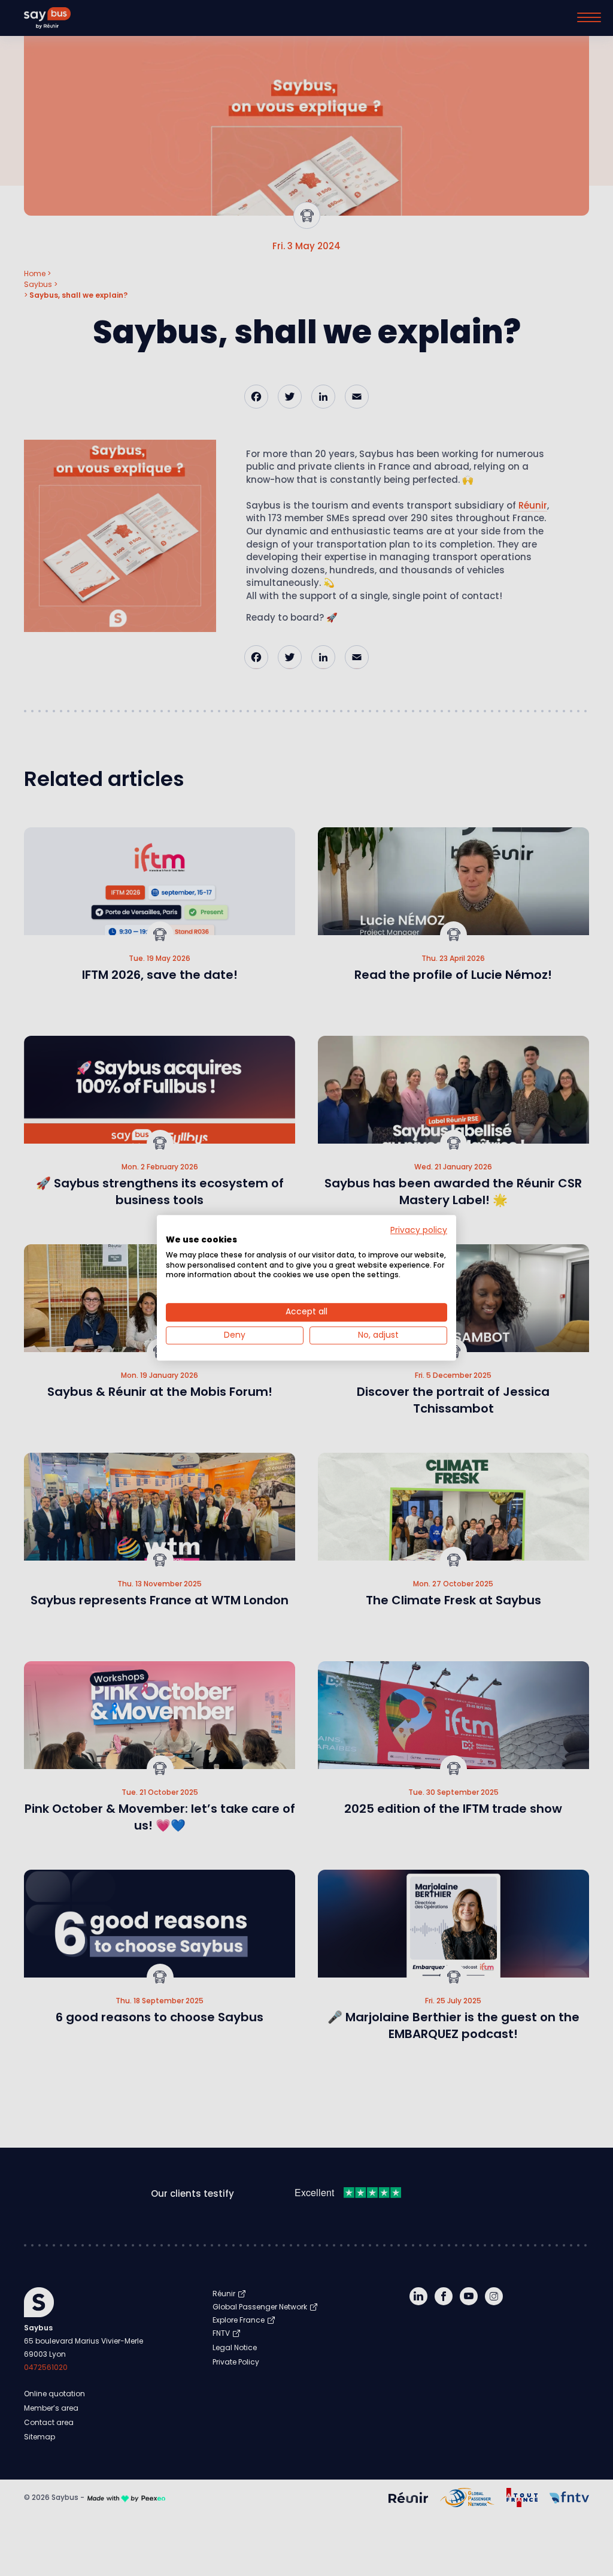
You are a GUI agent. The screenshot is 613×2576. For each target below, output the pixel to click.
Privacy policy (419, 1230)
